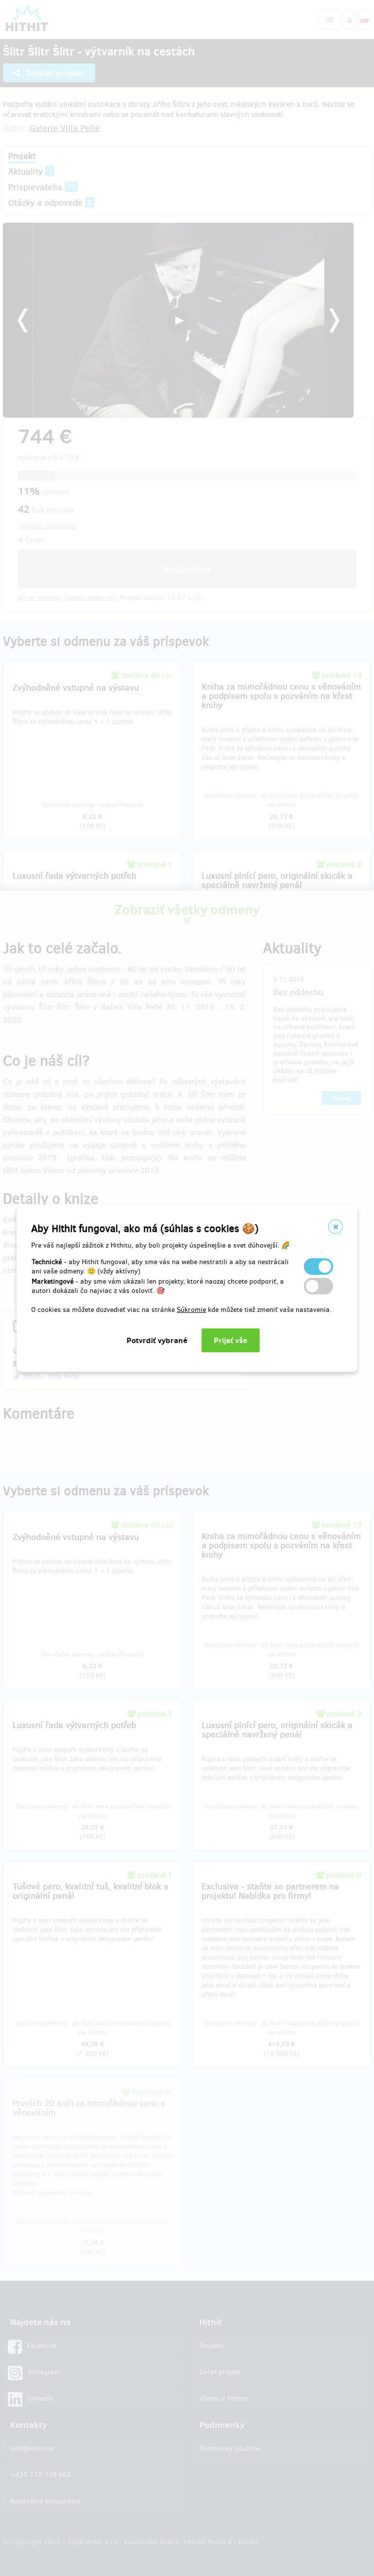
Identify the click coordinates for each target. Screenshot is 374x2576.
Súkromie (191, 1310)
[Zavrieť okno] (336, 1227)
